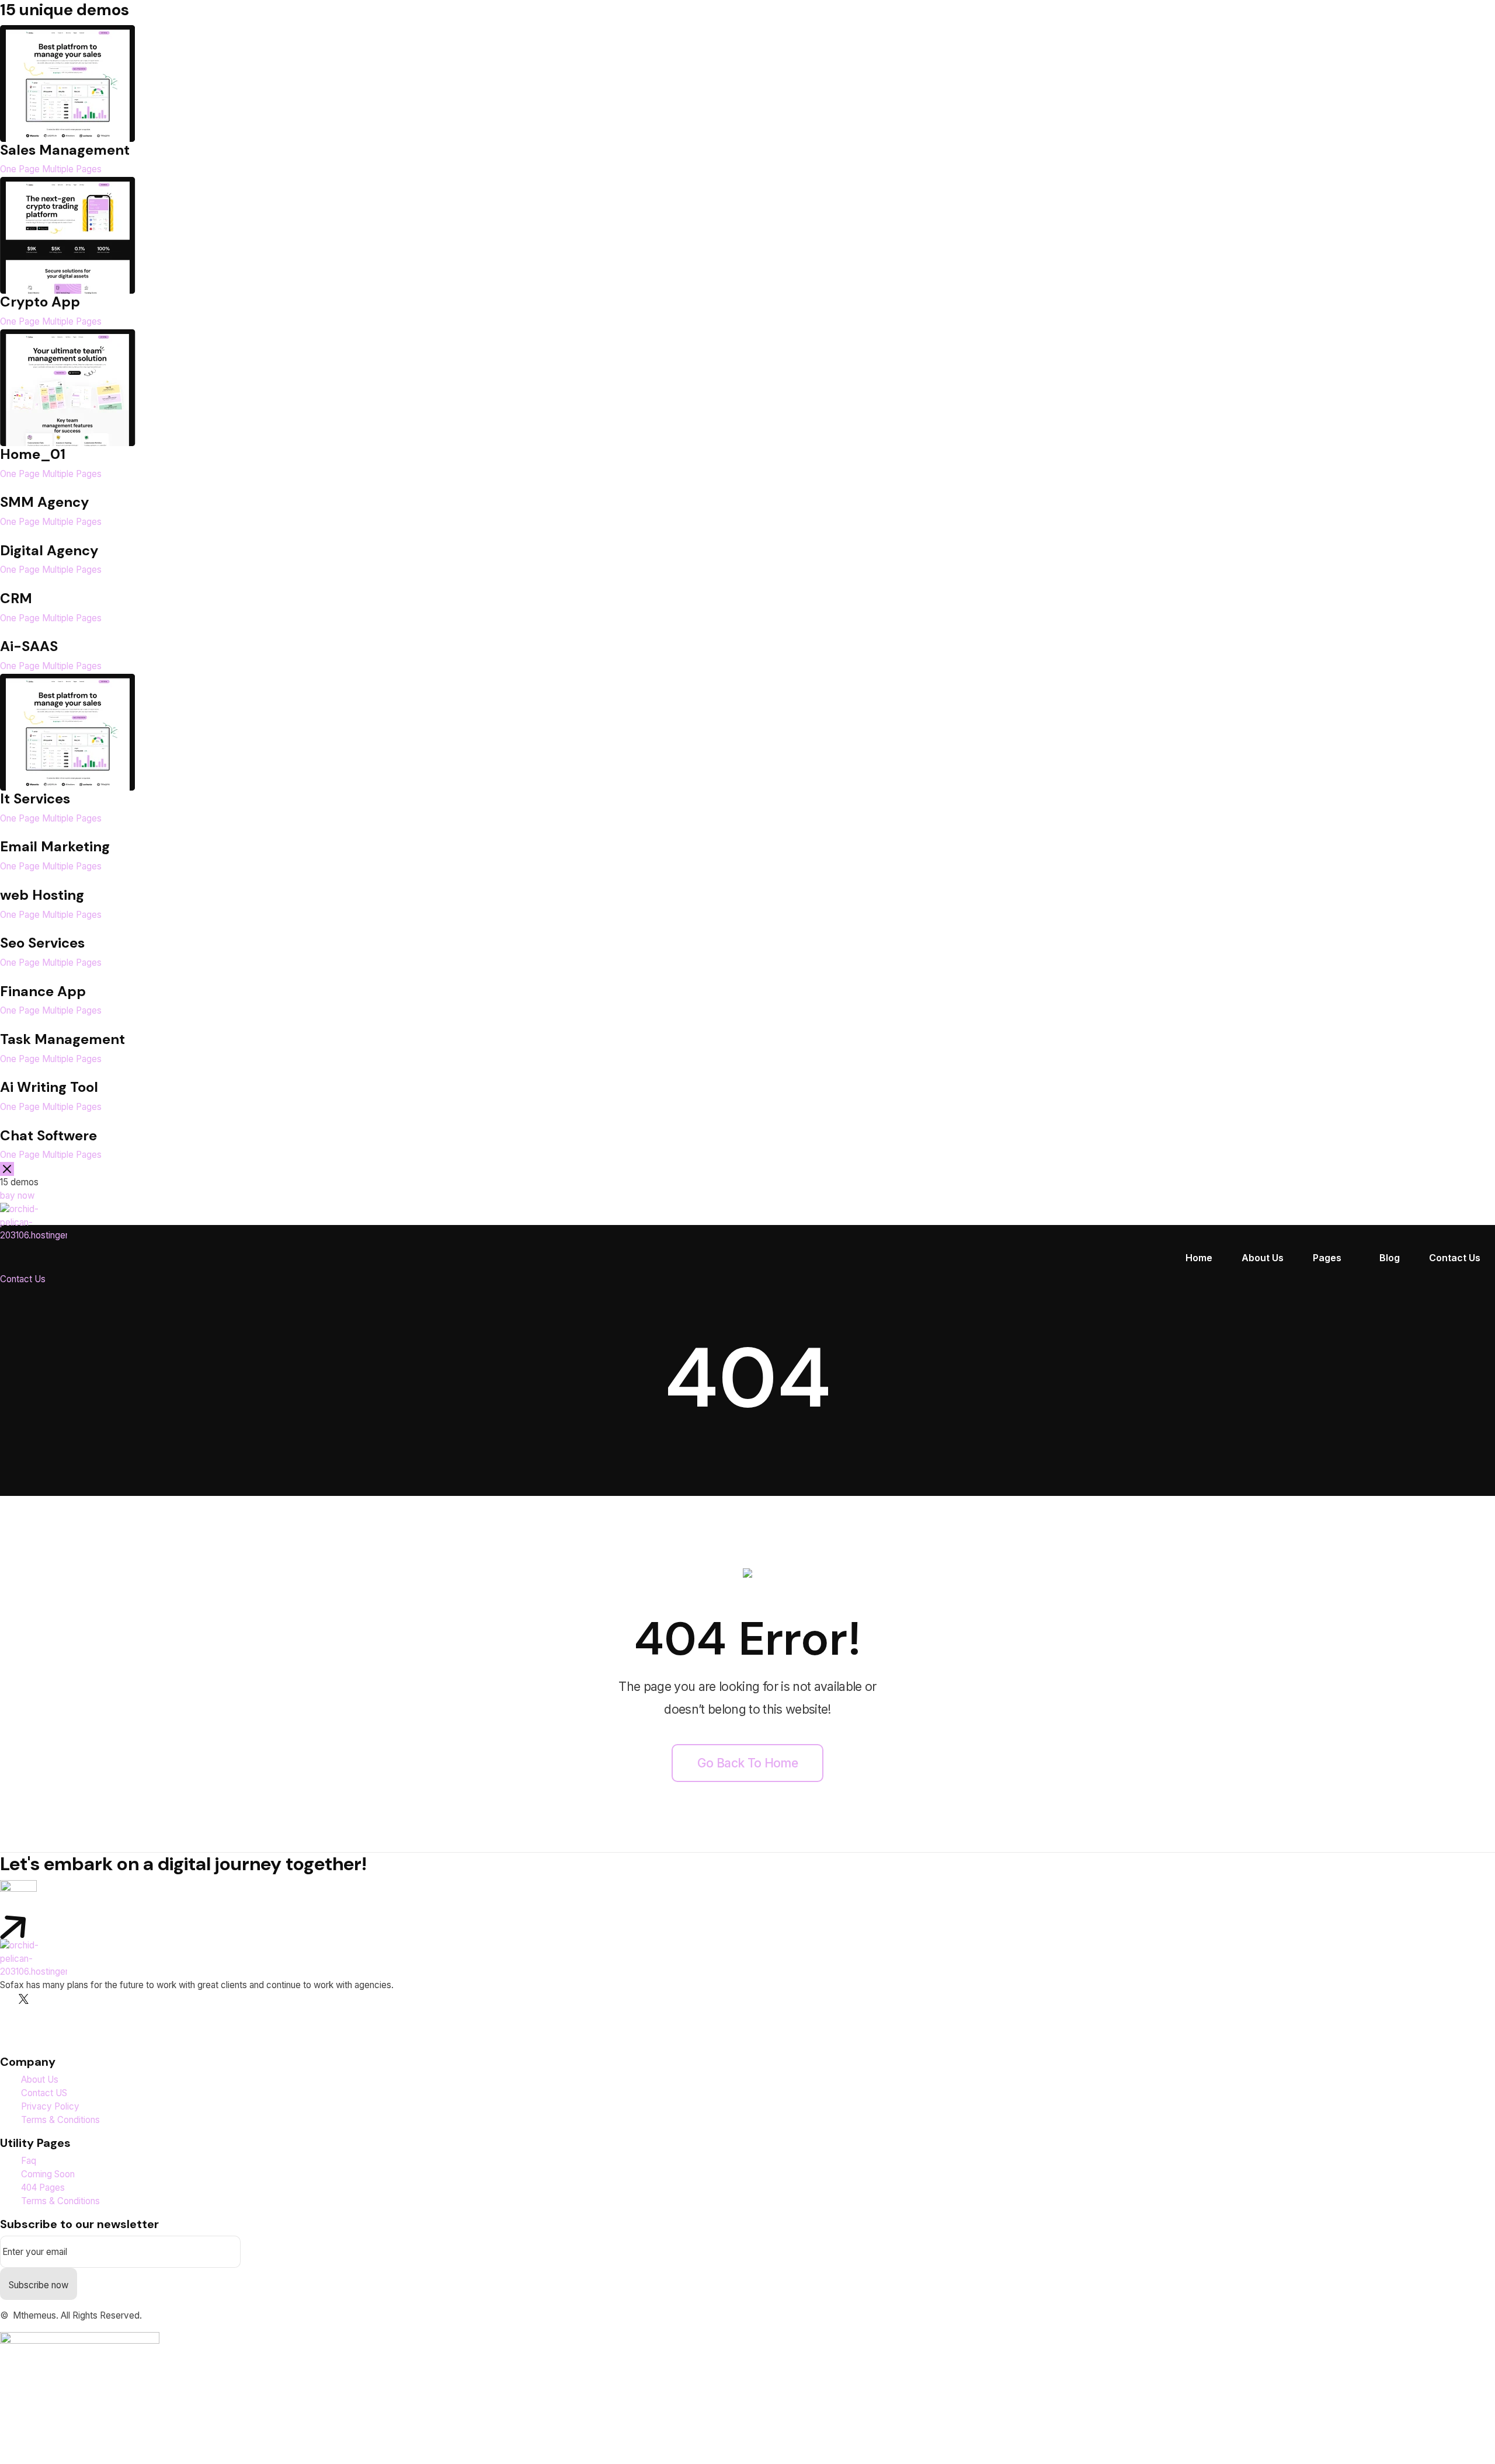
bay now (17, 1196)
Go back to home (747, 1763)
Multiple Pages (72, 169)
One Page (20, 169)
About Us (1263, 1258)
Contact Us (1455, 1258)
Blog (1390, 1258)
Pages (1327, 1258)
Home (1199, 1258)
